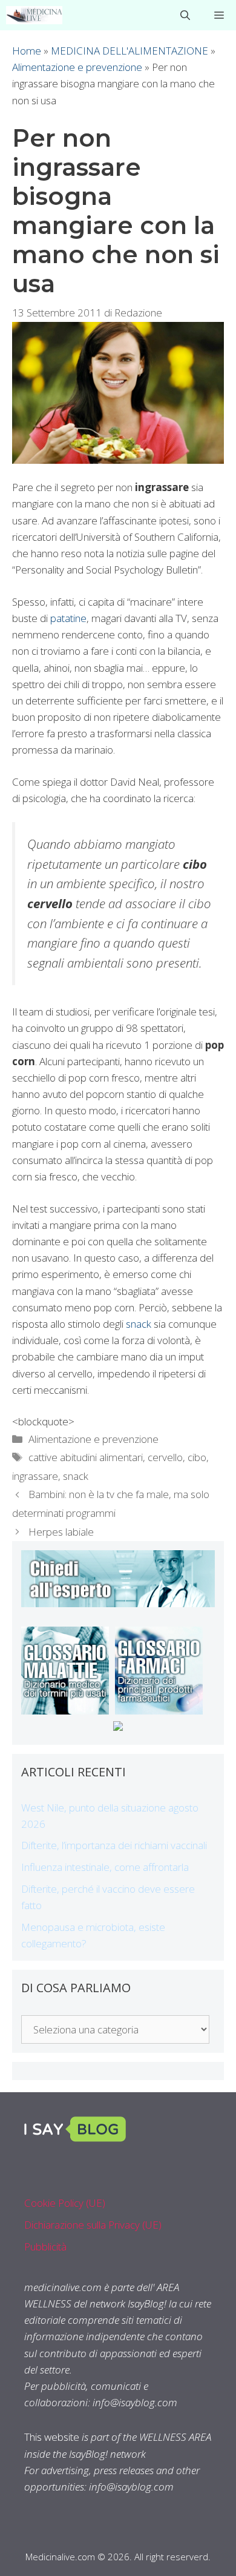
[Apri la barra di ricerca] (185, 15)
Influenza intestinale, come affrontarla (105, 1867)
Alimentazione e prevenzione (77, 67)
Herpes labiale (61, 1532)
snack (139, 1324)
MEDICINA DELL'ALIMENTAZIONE (129, 51)
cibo (197, 1457)
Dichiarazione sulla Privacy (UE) (93, 2225)
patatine (68, 618)
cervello (165, 1457)
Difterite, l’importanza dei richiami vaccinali (114, 1845)
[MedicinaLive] (34, 15)
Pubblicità (45, 2246)
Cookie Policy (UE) (65, 2203)
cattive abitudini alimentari (86, 1457)
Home (27, 51)
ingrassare (35, 1476)
